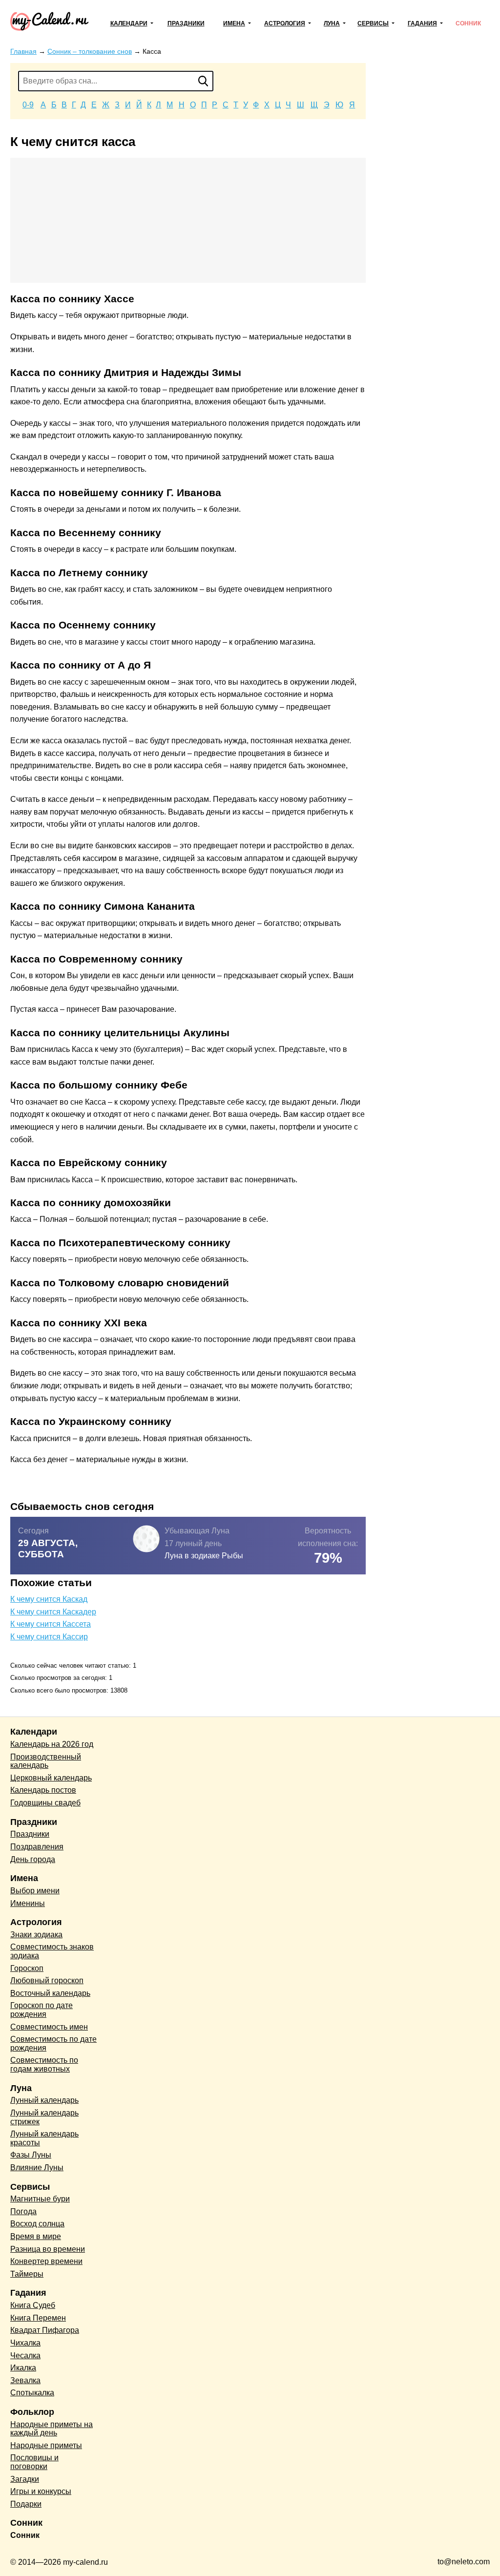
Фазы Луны (31, 2155)
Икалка (23, 2368)
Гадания (422, 23)
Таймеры (27, 2274)
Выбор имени (35, 1891)
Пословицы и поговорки (34, 2462)
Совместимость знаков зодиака (52, 1951)
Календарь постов (43, 1790)
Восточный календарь (50, 1993)
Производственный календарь (46, 1761)
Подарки (26, 2504)
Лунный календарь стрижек (44, 2117)
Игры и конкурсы (41, 2491)
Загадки (25, 2479)
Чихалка (25, 2343)
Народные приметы (46, 2445)
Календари (129, 23)
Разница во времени (48, 2249)
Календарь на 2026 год (52, 1744)
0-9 (28, 105)
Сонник (468, 23)
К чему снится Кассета (51, 1624)
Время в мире (36, 2236)
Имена (234, 23)
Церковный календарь (51, 1778)
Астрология (285, 23)
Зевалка (25, 2380)
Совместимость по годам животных (44, 2064)
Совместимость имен (49, 2027)
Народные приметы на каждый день (52, 2429)
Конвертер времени (46, 2261)
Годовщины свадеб (45, 1803)
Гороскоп (27, 1968)
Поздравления (37, 1847)
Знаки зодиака (36, 1935)
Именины (28, 1903)
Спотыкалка (32, 2393)
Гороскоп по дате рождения (42, 2010)
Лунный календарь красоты (44, 2138)
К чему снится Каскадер (53, 1612)
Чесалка (25, 2356)
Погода (23, 2211)
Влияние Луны (37, 2168)
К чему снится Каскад (49, 1599)
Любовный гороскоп (47, 1980)
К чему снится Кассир (49, 1637)
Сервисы (373, 23)
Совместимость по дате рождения (53, 2043)
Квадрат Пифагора (45, 2330)
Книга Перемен (38, 2318)
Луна (332, 23)
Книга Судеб (33, 2305)
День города (33, 1859)
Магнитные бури (40, 2199)
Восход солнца (37, 2224)
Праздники (186, 23)
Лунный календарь (44, 2100)
